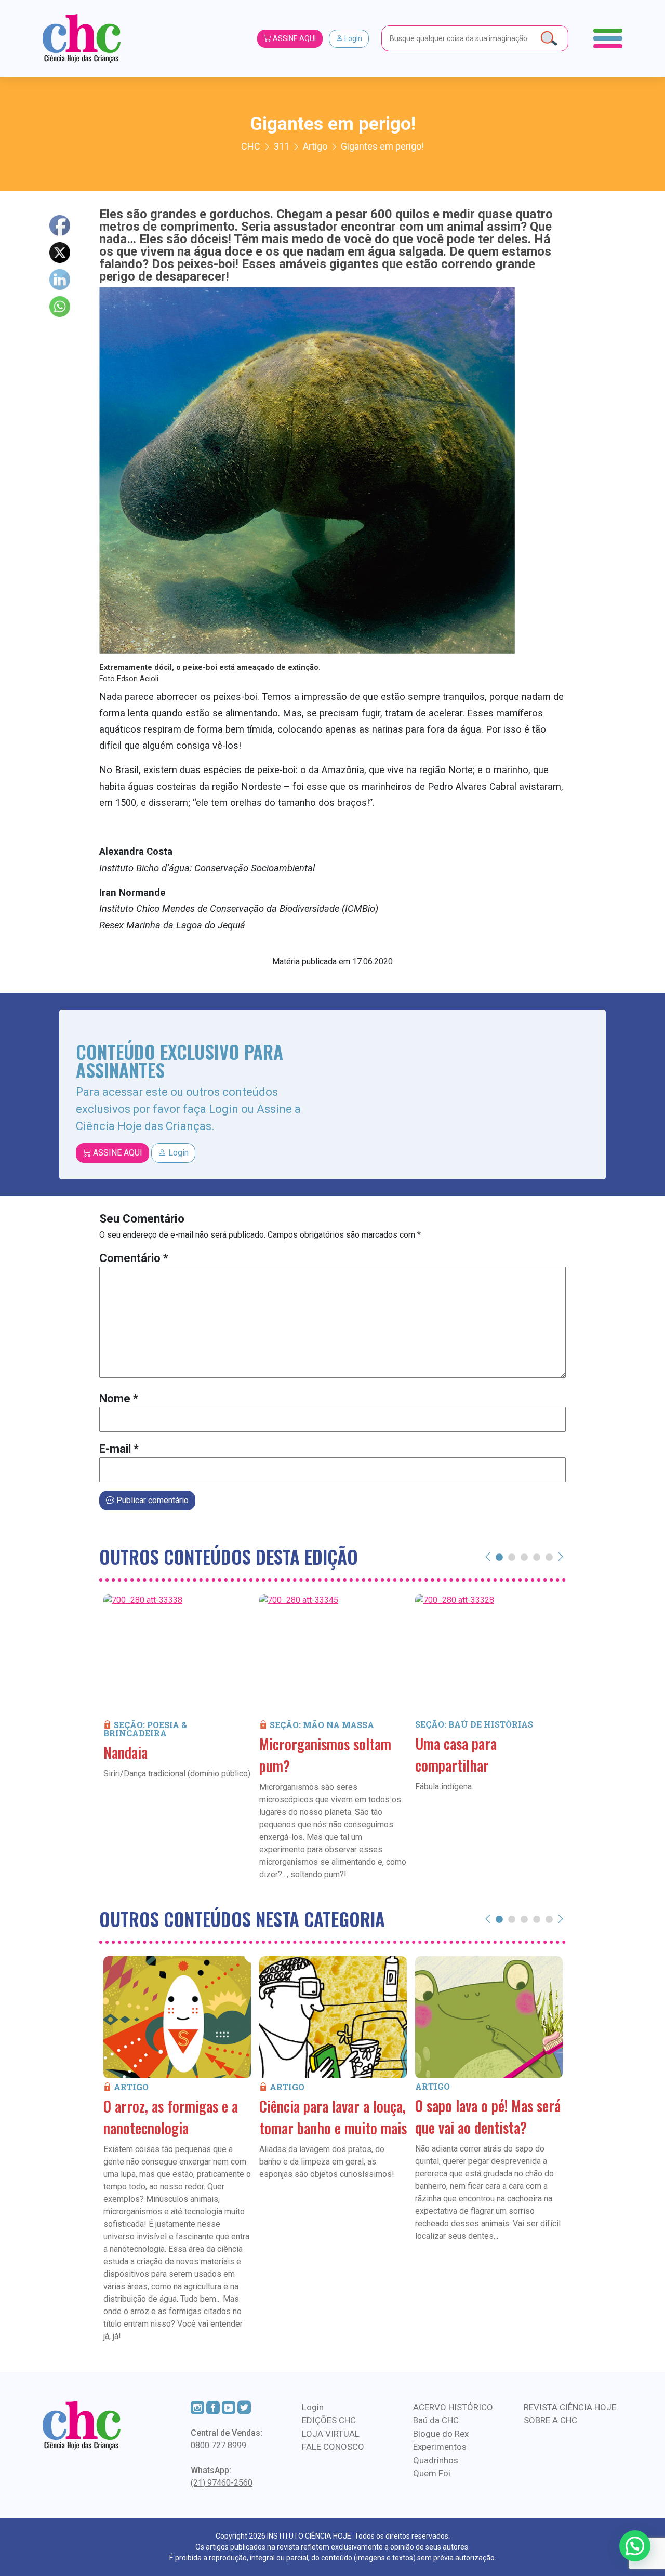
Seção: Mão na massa (322, 1725)
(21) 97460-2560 (222, 2483)
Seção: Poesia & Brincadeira (145, 1729)
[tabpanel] (177, 1702)
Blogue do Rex (441, 2434)
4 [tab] (537, 1557)
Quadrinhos (436, 2460)
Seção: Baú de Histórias (474, 1724)
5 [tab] (549, 1557)
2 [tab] (512, 1557)
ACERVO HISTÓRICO (453, 2407)
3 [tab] (524, 1557)
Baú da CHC (436, 2420)
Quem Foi (432, 2473)
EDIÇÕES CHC (329, 2420)
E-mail (119, 1449)
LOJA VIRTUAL (331, 2434)
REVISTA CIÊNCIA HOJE (570, 2407)
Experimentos (440, 2447)
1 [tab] (499, 1557)
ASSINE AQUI (294, 38)
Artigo (131, 2087)
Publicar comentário (151, 1500)
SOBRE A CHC (550, 2420)
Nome (119, 1398)
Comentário (134, 1258)
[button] (635, 2546)
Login (353, 38)
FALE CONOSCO (333, 2447)
